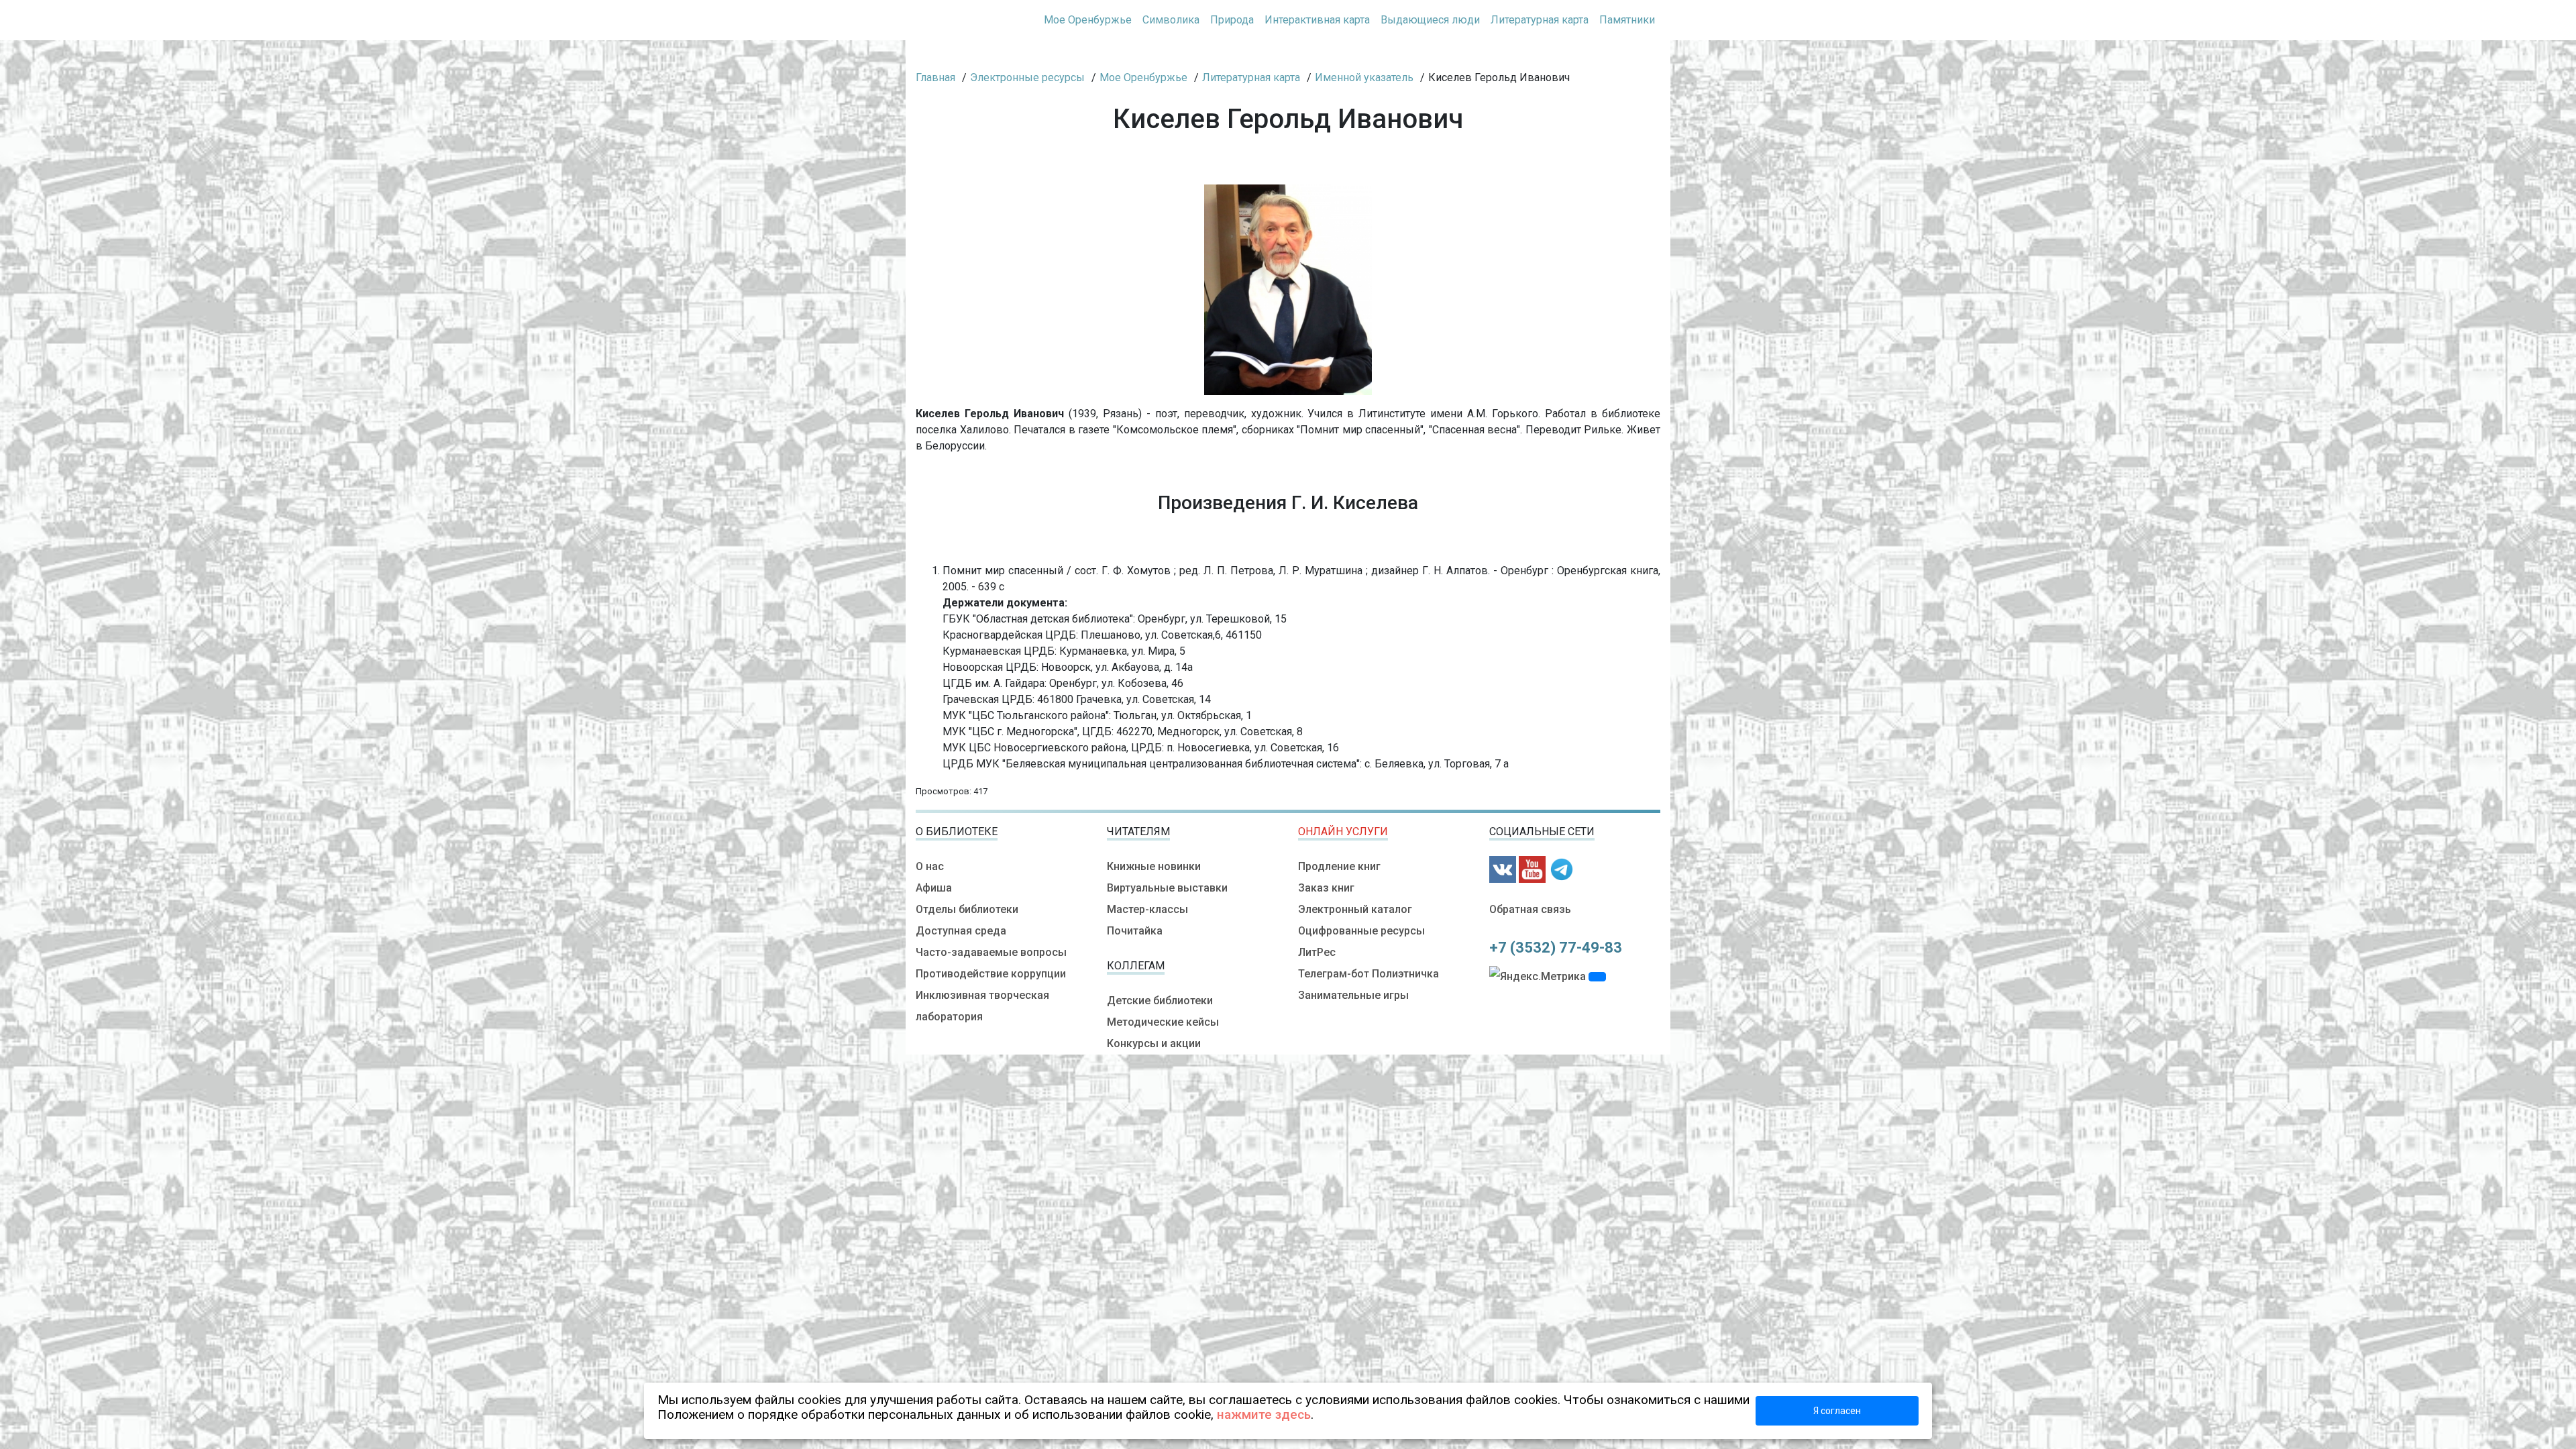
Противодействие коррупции (991, 974)
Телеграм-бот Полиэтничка (1368, 974)
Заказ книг (1326, 888)
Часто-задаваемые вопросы (991, 952)
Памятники (1627, 20)
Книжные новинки (1154, 866)
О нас (930, 866)
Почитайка (1135, 931)
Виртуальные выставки (1167, 888)
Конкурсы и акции (1154, 1043)
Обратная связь (1530, 909)
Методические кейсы (1163, 1022)
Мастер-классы (1147, 909)
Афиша (934, 888)
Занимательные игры (1353, 995)
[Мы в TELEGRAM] (1562, 868)
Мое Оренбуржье (1088, 20)
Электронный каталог (1355, 909)
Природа (1232, 20)
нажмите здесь (1264, 1414)
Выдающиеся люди (1430, 20)
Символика (1171, 20)
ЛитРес (1317, 952)
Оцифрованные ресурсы (1361, 931)
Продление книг (1339, 866)
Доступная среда (961, 931)
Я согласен (1837, 1411)
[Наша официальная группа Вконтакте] (1503, 868)
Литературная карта (1540, 20)
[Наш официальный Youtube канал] (1532, 868)
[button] (1597, 977)
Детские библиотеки (1160, 1001)
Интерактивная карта (1317, 20)
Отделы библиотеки (967, 909)
